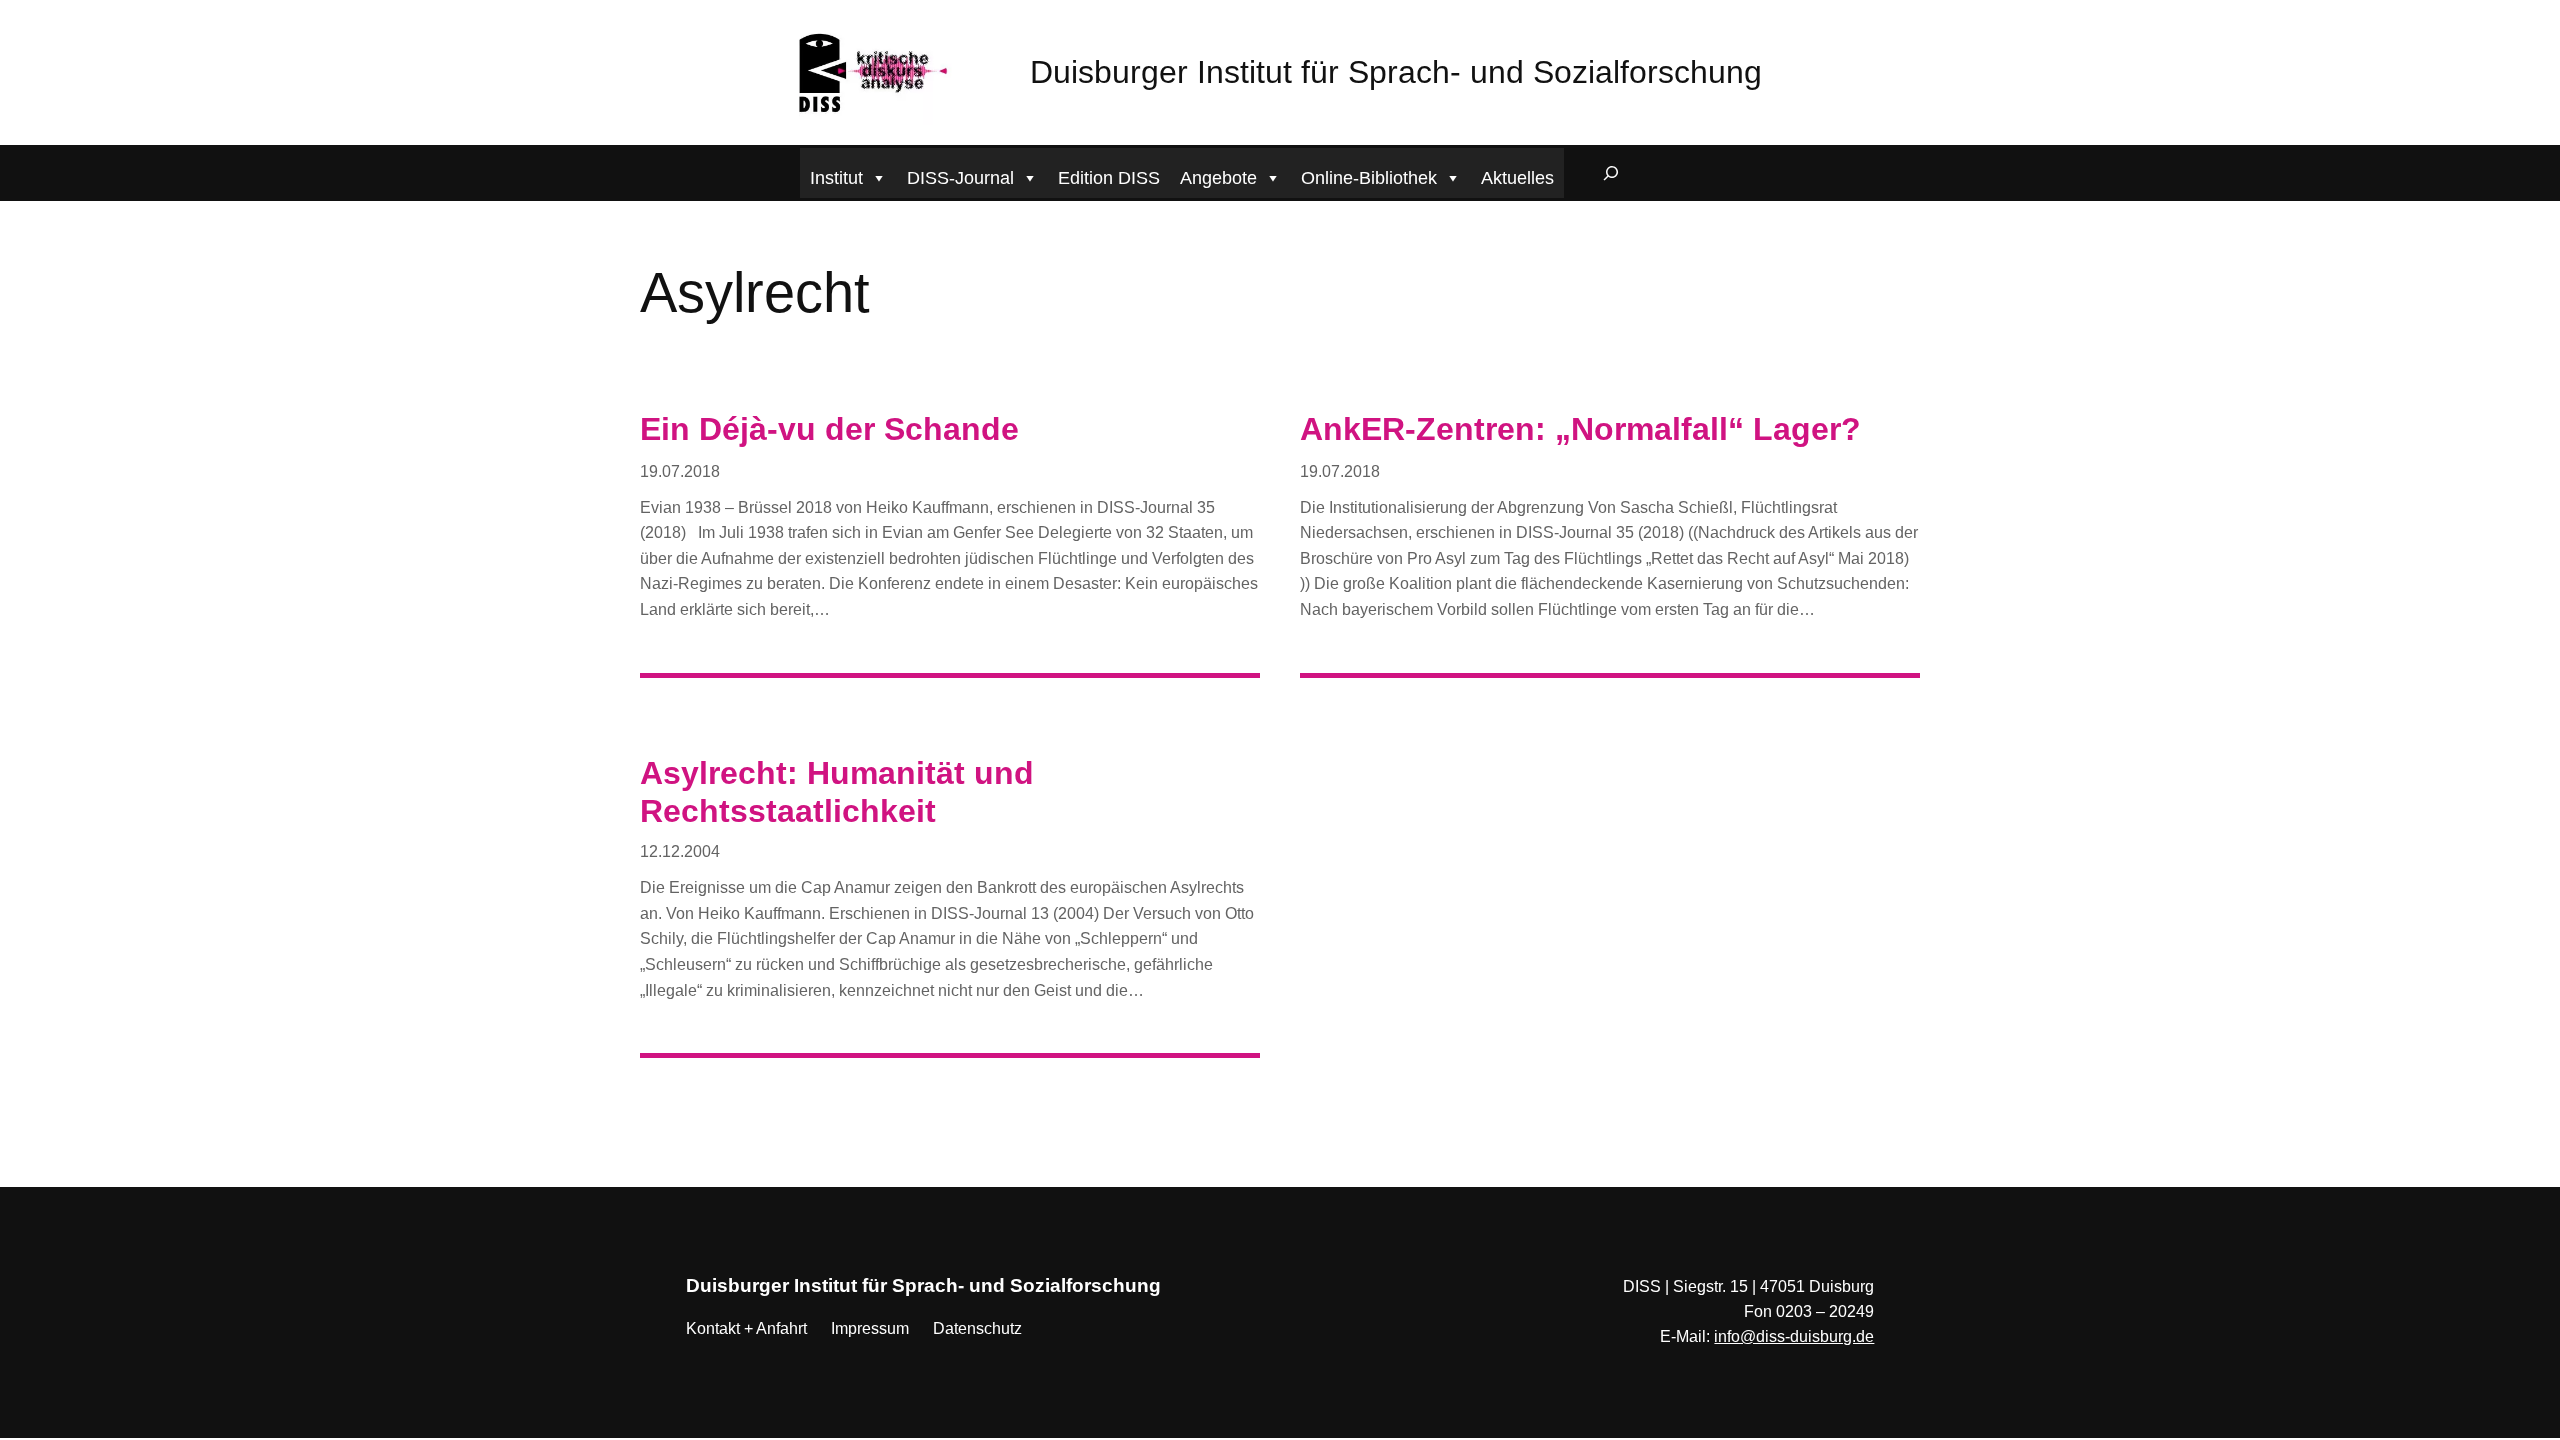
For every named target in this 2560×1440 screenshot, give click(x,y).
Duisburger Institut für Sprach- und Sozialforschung (1396, 72)
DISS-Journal (960, 178)
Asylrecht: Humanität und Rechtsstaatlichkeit (837, 792)
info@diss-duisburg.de (1794, 1336)
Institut (836, 178)
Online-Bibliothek (1369, 178)
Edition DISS (1109, 178)
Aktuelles (1517, 178)
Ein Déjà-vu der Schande (829, 429)
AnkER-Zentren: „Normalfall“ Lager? (1580, 429)
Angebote (1218, 178)
